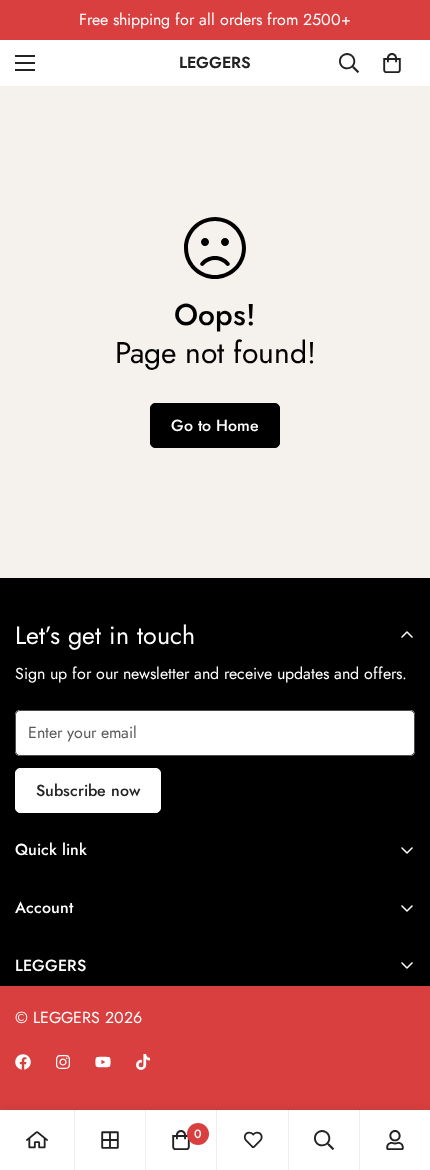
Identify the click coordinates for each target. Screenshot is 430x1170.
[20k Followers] (23, 1062)
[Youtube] (103, 1062)
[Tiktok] (143, 1062)
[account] (395, 1140)
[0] (392, 63)
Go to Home (215, 425)
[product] (37, 1140)
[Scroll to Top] (394, 1064)
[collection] (110, 1140)
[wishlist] (253, 1140)
